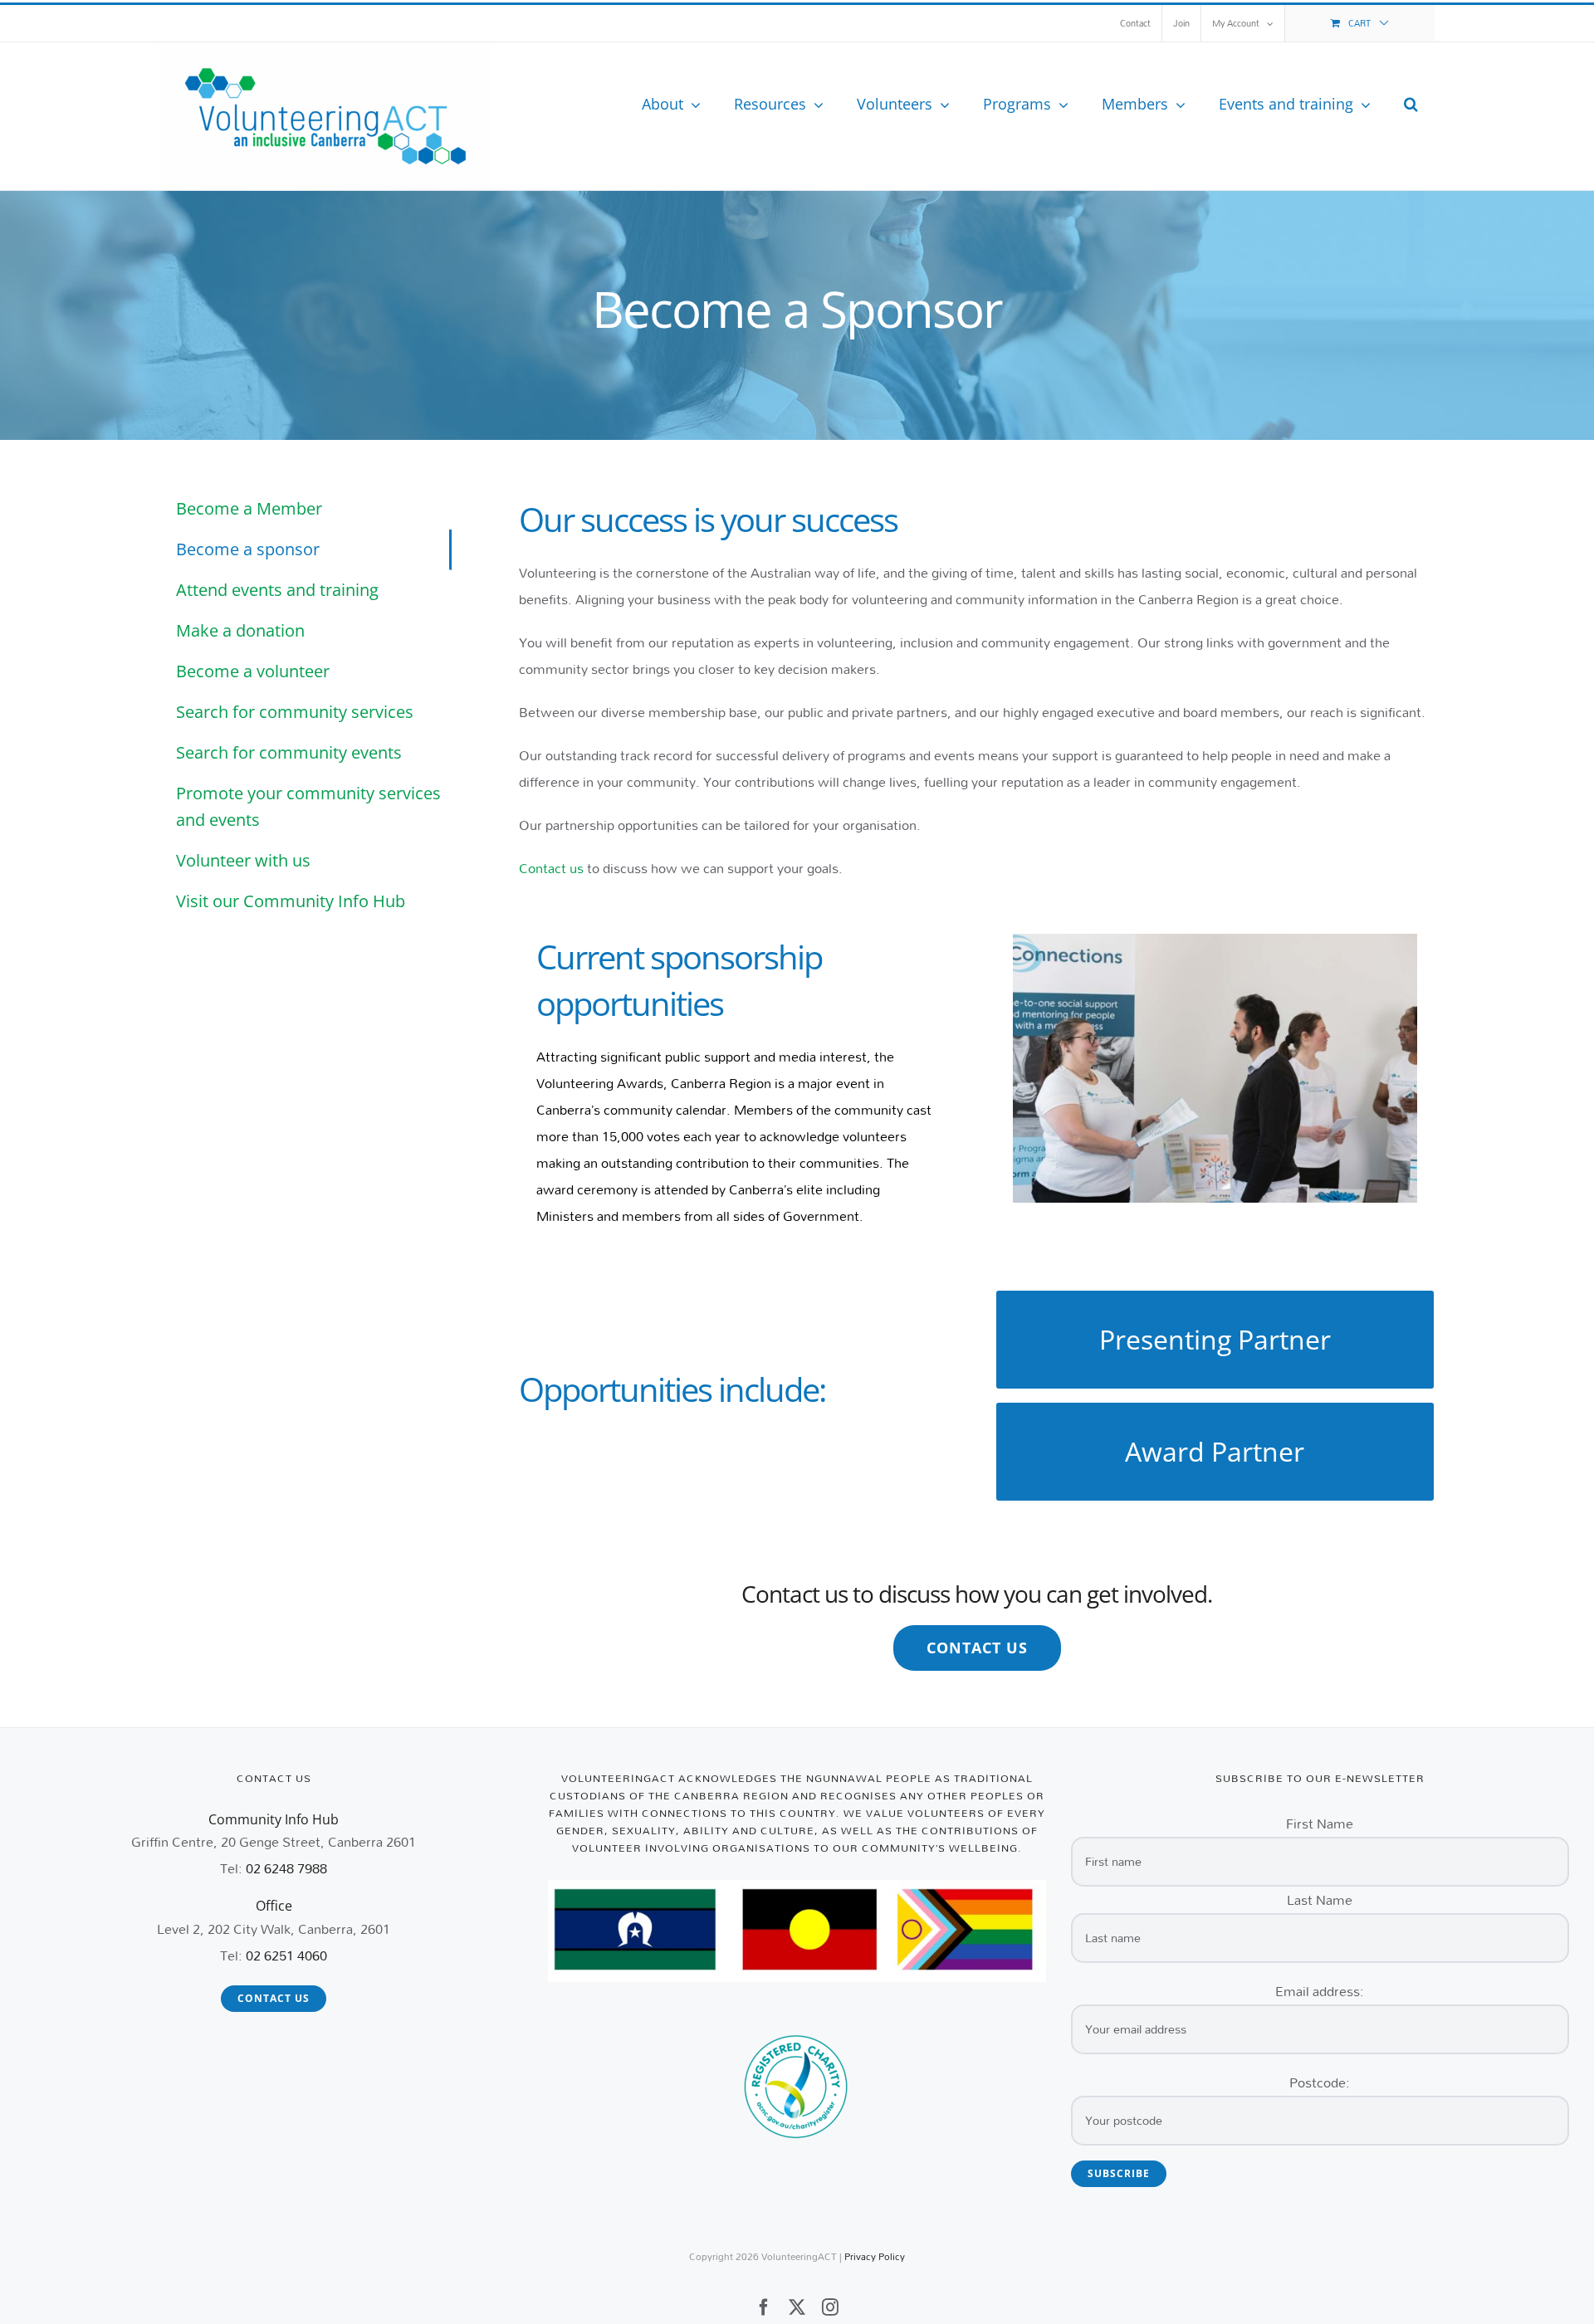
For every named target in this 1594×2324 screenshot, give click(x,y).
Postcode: (1320, 2082)
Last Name (1320, 1899)
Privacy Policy (875, 2256)
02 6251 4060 (286, 1955)
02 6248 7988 (286, 1868)
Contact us (551, 868)
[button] (1411, 104)
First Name (1320, 1823)
